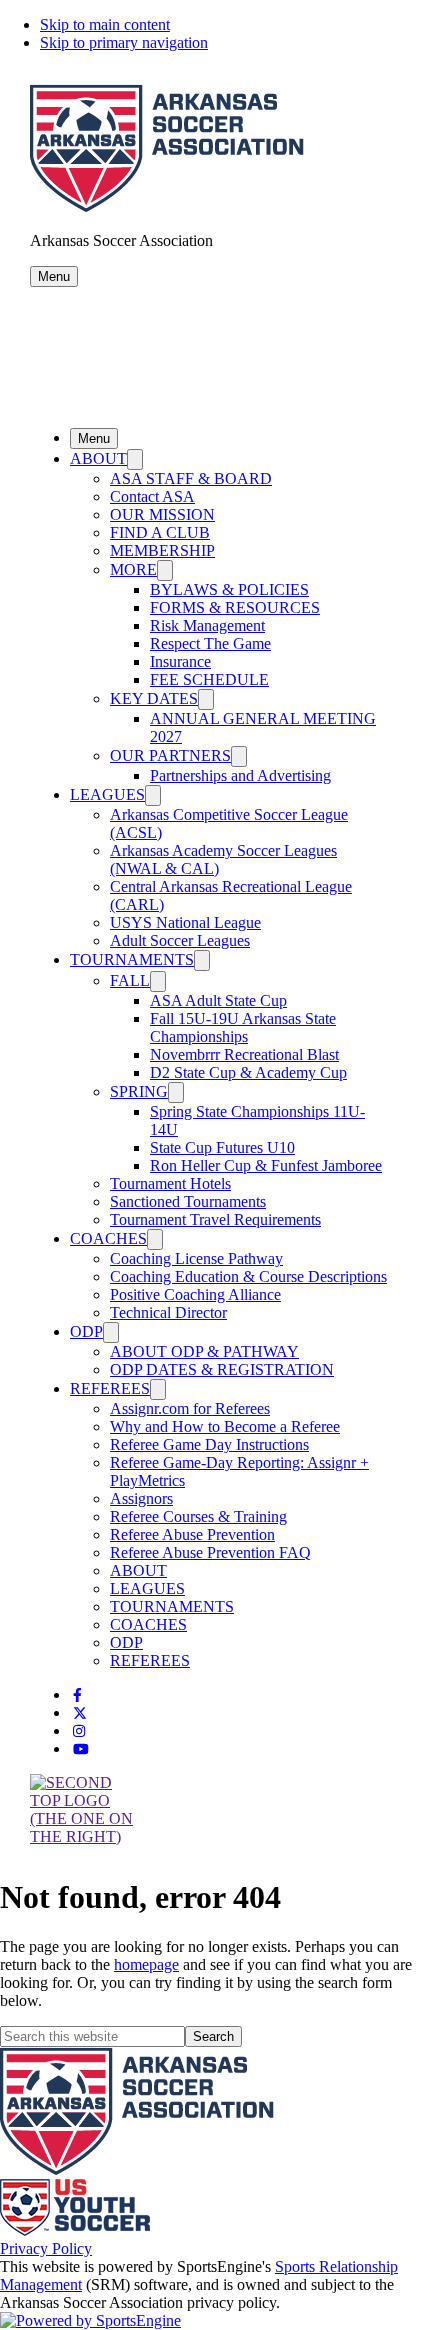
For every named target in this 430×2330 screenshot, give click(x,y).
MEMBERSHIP (162, 550)
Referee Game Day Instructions (209, 1444)
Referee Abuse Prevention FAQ (210, 1552)
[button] (54, 276)
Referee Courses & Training (198, 1516)
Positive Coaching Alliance (195, 1294)
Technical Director (168, 1312)
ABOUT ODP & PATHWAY (204, 1351)
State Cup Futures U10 (222, 1147)
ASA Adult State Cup (218, 1000)
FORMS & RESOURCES (235, 607)
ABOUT (98, 458)
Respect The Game (210, 643)
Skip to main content (105, 24)
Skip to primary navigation (124, 42)
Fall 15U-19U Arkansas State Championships (243, 1027)
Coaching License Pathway (196, 1258)
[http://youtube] (81, 1749)
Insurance (180, 661)
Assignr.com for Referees (190, 1408)
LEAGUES (107, 794)
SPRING (139, 1091)
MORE (133, 569)
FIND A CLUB (160, 532)
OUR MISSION (162, 514)
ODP (86, 1331)
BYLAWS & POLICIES (229, 589)
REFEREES (110, 1388)
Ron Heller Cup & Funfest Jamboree (266, 1165)
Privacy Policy (46, 2248)
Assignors (141, 1498)
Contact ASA (152, 496)
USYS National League (185, 922)
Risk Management (207, 625)
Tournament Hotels (170, 1183)
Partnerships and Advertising (240, 775)
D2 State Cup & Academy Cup (248, 1072)
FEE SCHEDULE (209, 679)
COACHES (108, 1238)
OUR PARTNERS (170, 755)
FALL (130, 980)
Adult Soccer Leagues (180, 940)
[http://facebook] (77, 1695)
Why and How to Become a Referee (225, 1426)
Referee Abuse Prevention (192, 1534)
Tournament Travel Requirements (215, 1219)
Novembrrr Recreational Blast (244, 1054)
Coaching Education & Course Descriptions (248, 1276)
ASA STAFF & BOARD (191, 478)
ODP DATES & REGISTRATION (222, 1369)
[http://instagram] (79, 1731)
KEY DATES (154, 698)
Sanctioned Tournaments (188, 1201)
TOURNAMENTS (132, 959)
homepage (146, 1964)
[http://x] (80, 1713)
